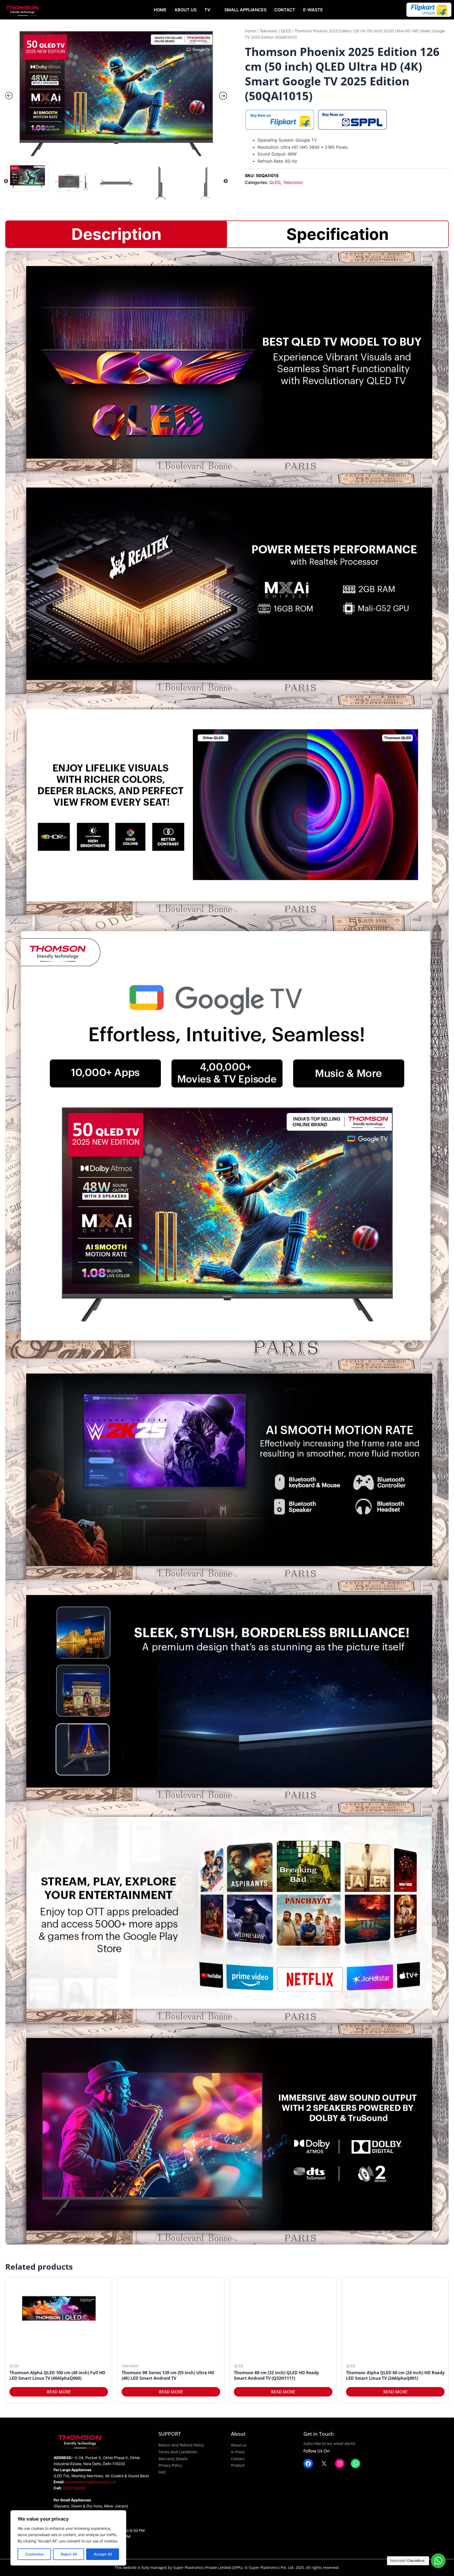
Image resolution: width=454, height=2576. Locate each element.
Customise (34, 2554)
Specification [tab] (338, 234)
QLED (286, 31)
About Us (185, 10)
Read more (59, 2392)
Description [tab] (117, 234)
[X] (324, 2464)
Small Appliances (245, 10)
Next (226, 181)
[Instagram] (340, 2464)
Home (160, 10)
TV (207, 10)
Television (268, 31)
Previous (6, 181)
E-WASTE (313, 10)
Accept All (103, 2554)
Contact (285, 10)
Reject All (69, 2554)
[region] (68, 2538)
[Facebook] (308, 2464)
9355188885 (74, 2488)
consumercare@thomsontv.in (91, 2482)
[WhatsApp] (355, 2464)
